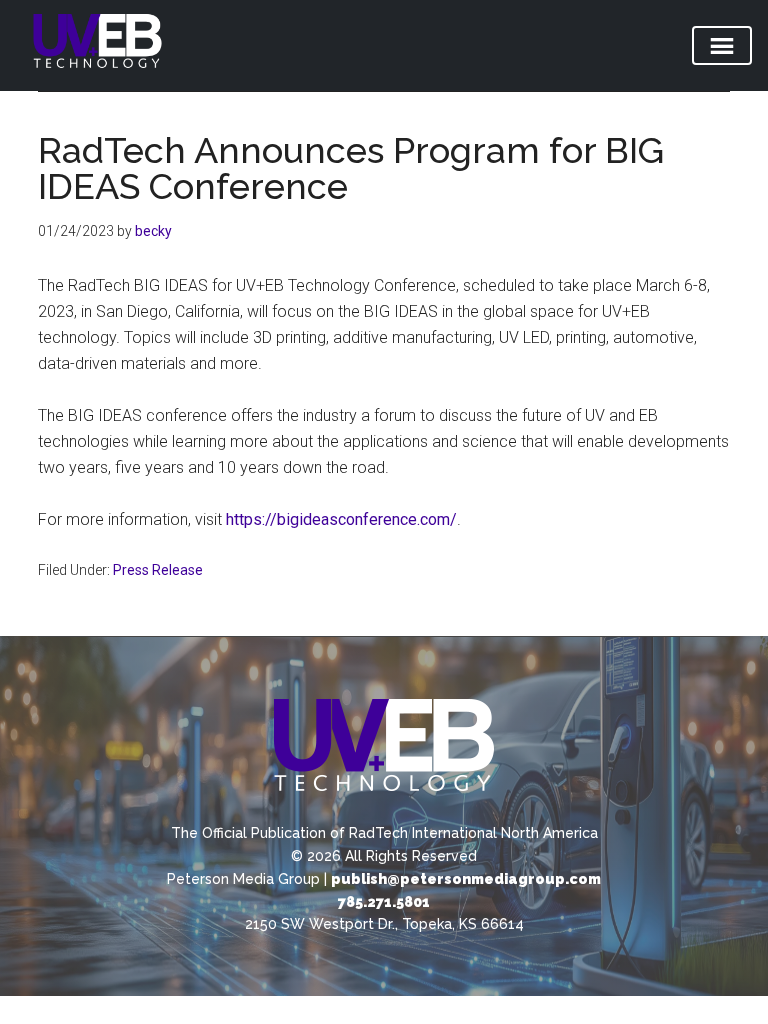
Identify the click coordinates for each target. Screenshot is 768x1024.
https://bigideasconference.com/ (341, 519)
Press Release (158, 570)
